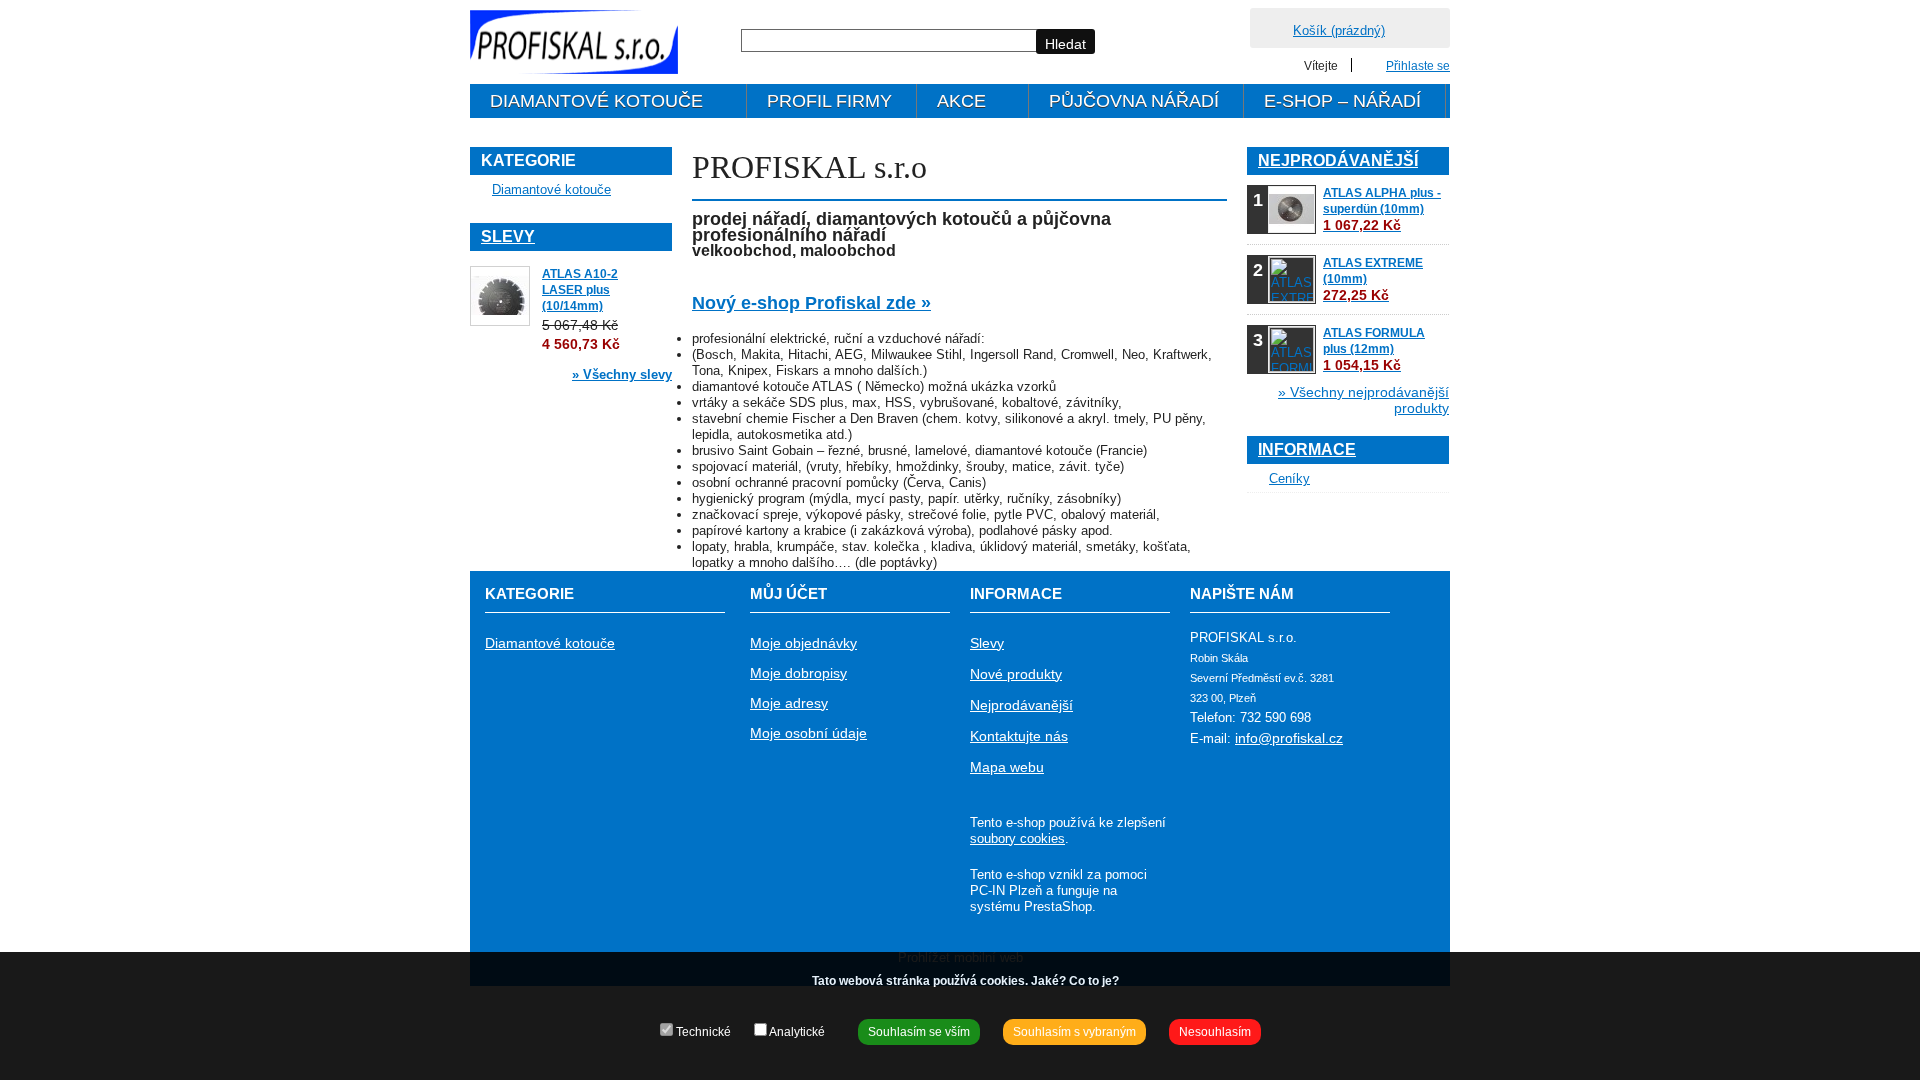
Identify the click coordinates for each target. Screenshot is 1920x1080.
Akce (951, 104)
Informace (1307, 449)
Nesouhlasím (1215, 1032)
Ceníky (1289, 478)
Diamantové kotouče (586, 104)
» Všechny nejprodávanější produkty (1363, 400)
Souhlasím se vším (919, 1032)
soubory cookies (1017, 838)
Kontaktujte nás (1019, 736)
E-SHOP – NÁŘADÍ (1342, 101)
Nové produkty (1016, 674)
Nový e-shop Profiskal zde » (811, 303)
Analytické (796, 1032)
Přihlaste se (1418, 65)
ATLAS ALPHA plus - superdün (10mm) (1382, 209)
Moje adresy (789, 703)
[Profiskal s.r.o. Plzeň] (574, 42)
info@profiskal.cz (1289, 738)
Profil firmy (829, 101)
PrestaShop (1058, 906)
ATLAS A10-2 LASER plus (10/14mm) (580, 290)
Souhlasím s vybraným (1074, 1032)
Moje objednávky (803, 643)
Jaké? (1048, 981)
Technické (702, 1032)
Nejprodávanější (1338, 160)
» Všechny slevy (622, 374)
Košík (1339, 30)
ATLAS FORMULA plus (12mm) (1374, 349)
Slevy (508, 236)
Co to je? (1094, 981)
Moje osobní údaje (808, 733)
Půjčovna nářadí (1134, 101)
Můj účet (788, 593)
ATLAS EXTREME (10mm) (1373, 279)
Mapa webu (1007, 767)
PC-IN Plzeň (1006, 890)
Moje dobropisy (798, 673)
